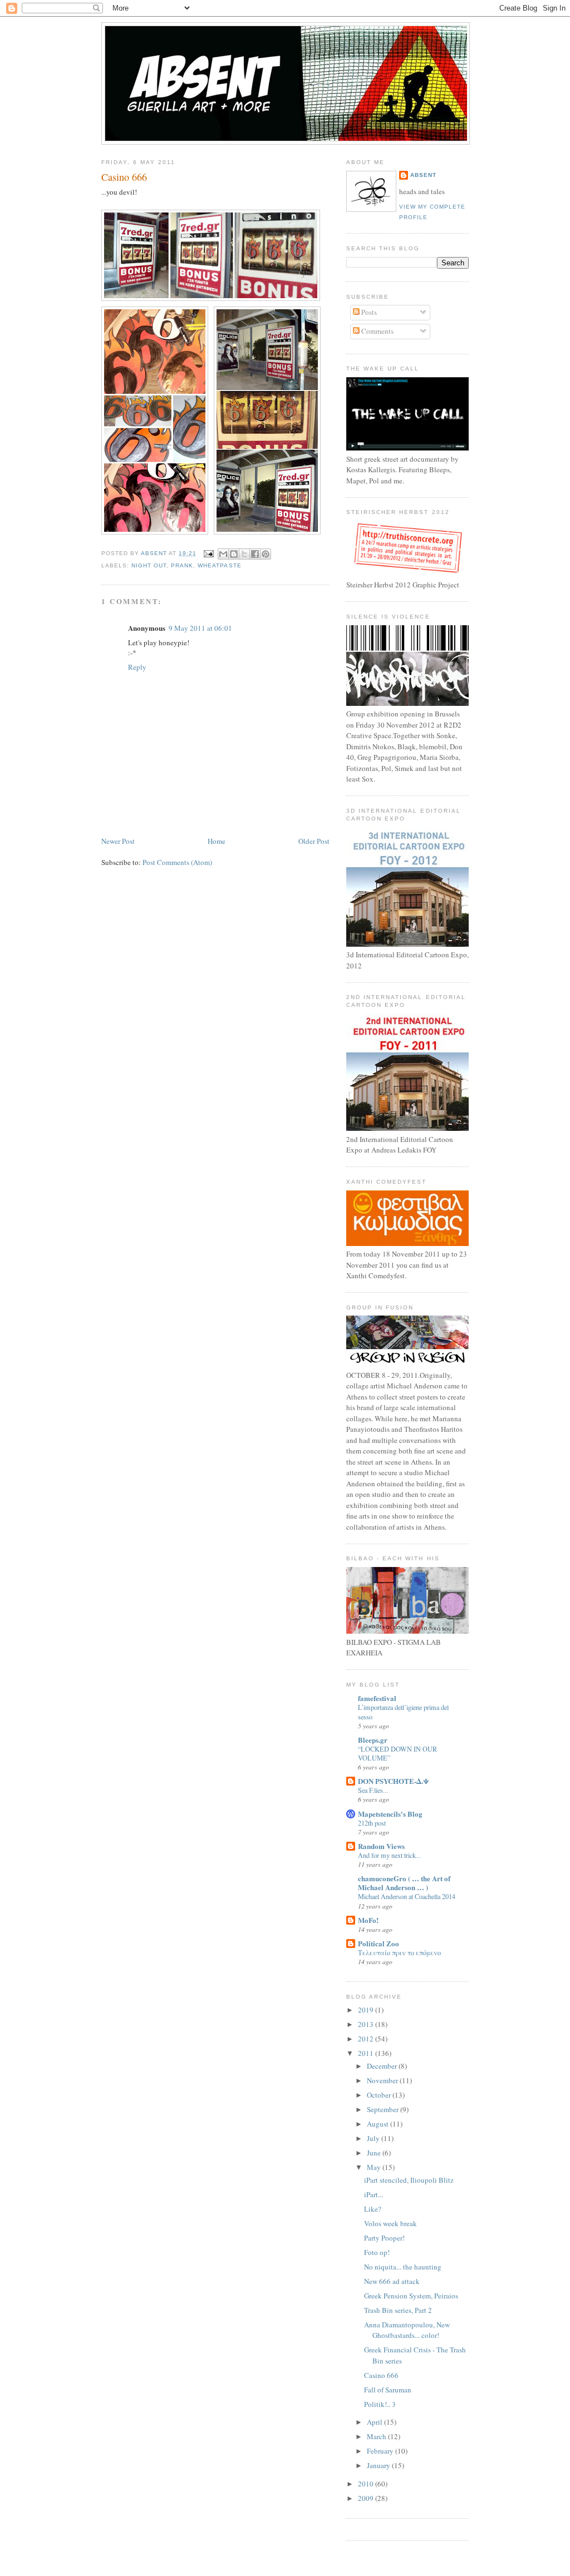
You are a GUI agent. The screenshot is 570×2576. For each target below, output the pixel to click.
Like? (373, 2209)
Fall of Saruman (388, 2390)
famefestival (377, 1698)
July (374, 2138)
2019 (367, 2010)
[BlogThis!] (234, 554)
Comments (377, 331)
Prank (182, 565)
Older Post (314, 841)
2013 (367, 2024)
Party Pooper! (384, 2238)
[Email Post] (208, 553)
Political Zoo (379, 1943)
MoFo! (368, 1920)
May (375, 2167)
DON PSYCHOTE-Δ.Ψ (394, 1781)
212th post (372, 1823)
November (383, 2080)
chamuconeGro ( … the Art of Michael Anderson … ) (404, 1883)
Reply (137, 667)
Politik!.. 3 (380, 2404)
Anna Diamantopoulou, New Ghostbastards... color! (407, 2330)
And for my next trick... (389, 1855)
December (383, 2066)
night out (149, 565)
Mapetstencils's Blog (390, 1814)
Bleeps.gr (373, 1740)
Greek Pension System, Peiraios (411, 2296)
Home (217, 841)
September (384, 2109)
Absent (423, 175)
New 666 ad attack (392, 2281)
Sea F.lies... (373, 1790)
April (375, 2422)
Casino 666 (381, 2375)
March (377, 2436)
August (379, 2124)
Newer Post (118, 841)
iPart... (374, 2194)
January (379, 2465)
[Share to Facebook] (255, 554)
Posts (368, 312)
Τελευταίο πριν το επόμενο (399, 1952)
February (381, 2451)
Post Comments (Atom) (177, 862)
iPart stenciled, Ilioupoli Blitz (409, 2180)
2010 (367, 2484)
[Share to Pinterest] (266, 554)
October (380, 2095)
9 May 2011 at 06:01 (200, 628)
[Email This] (223, 554)
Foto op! (377, 2252)
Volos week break (390, 2223)
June (375, 2153)
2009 (367, 2498)
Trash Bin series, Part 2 (398, 2310)
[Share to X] (244, 554)
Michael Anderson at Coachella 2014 (407, 1896)
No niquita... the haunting (403, 2267)
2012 (367, 2039)
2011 (367, 2053)
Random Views (381, 1846)
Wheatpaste (219, 565)
